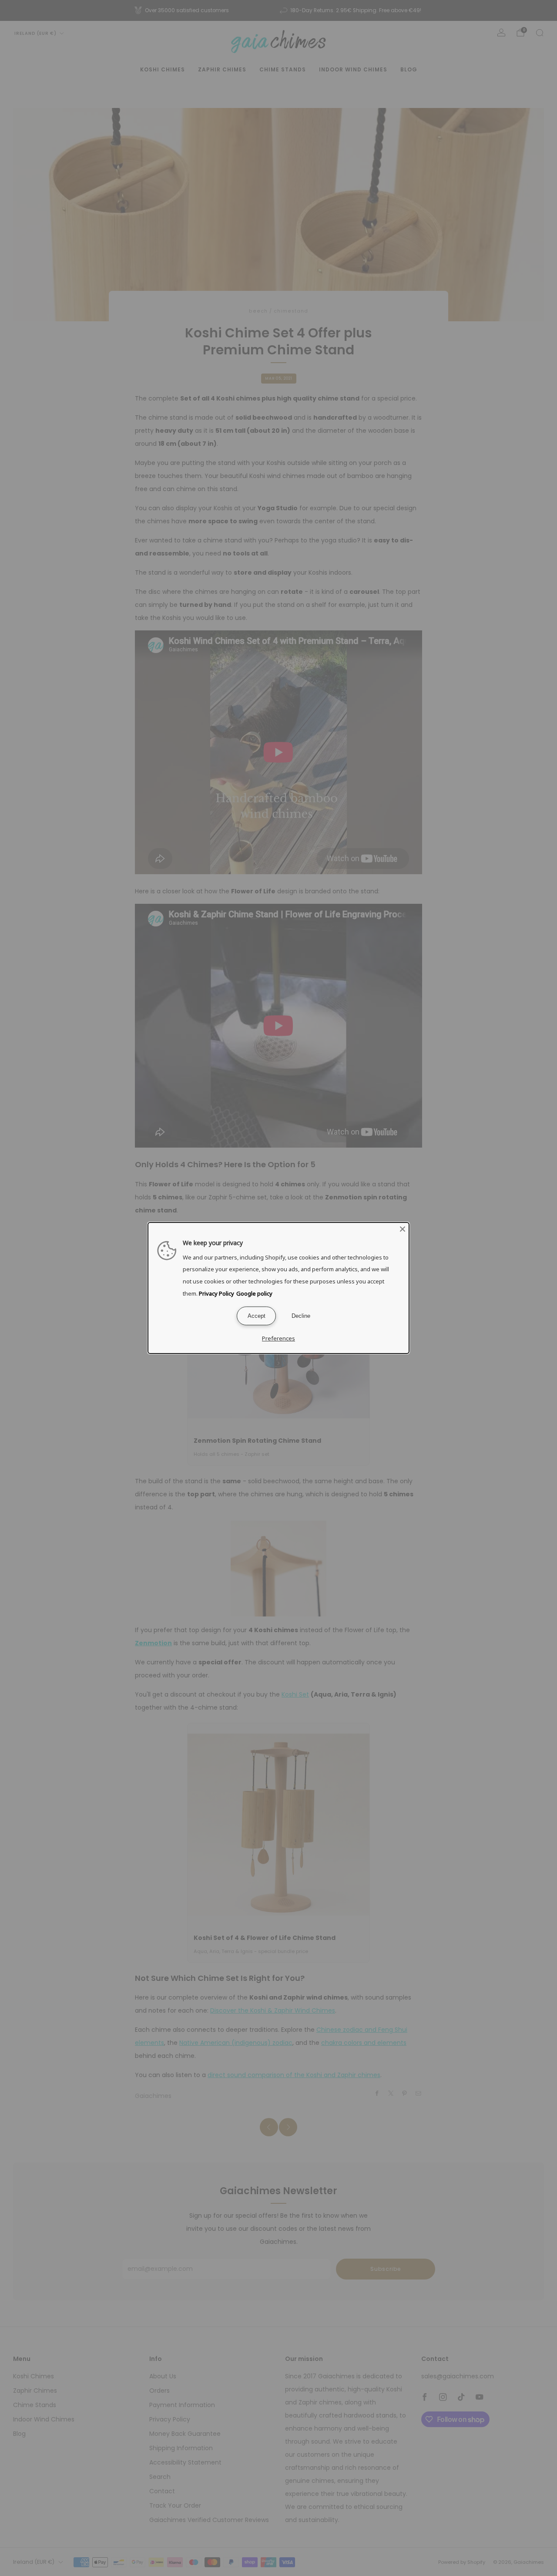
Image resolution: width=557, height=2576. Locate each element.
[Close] (403, 1229)
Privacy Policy (216, 1293)
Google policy (254, 1293)
